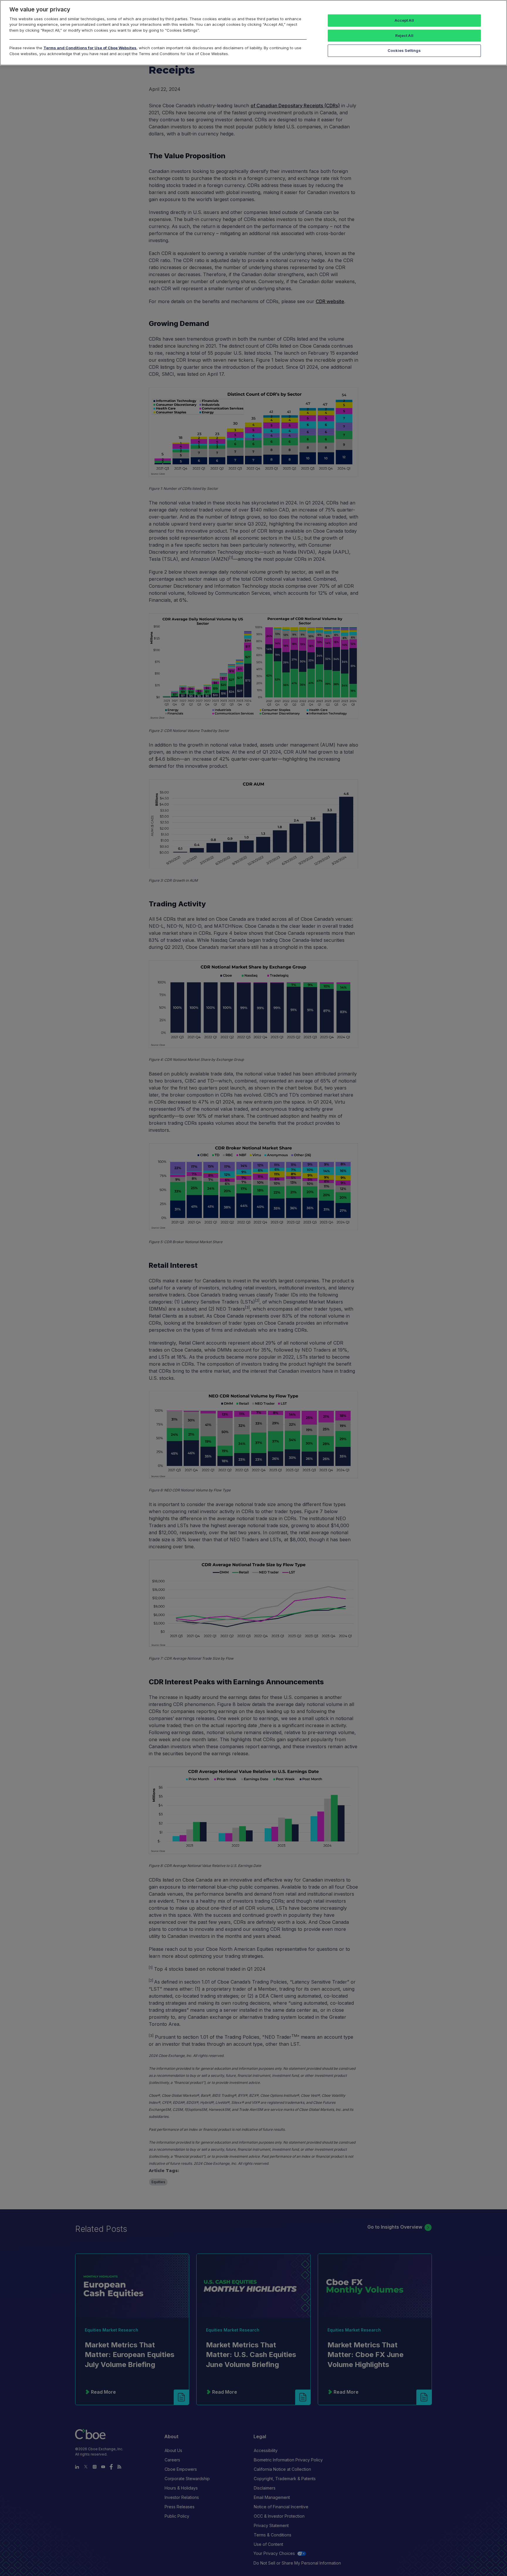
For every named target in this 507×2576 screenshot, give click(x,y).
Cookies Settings (404, 50)
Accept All (404, 20)
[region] (253, 33)
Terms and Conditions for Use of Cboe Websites (90, 48)
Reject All (404, 35)
